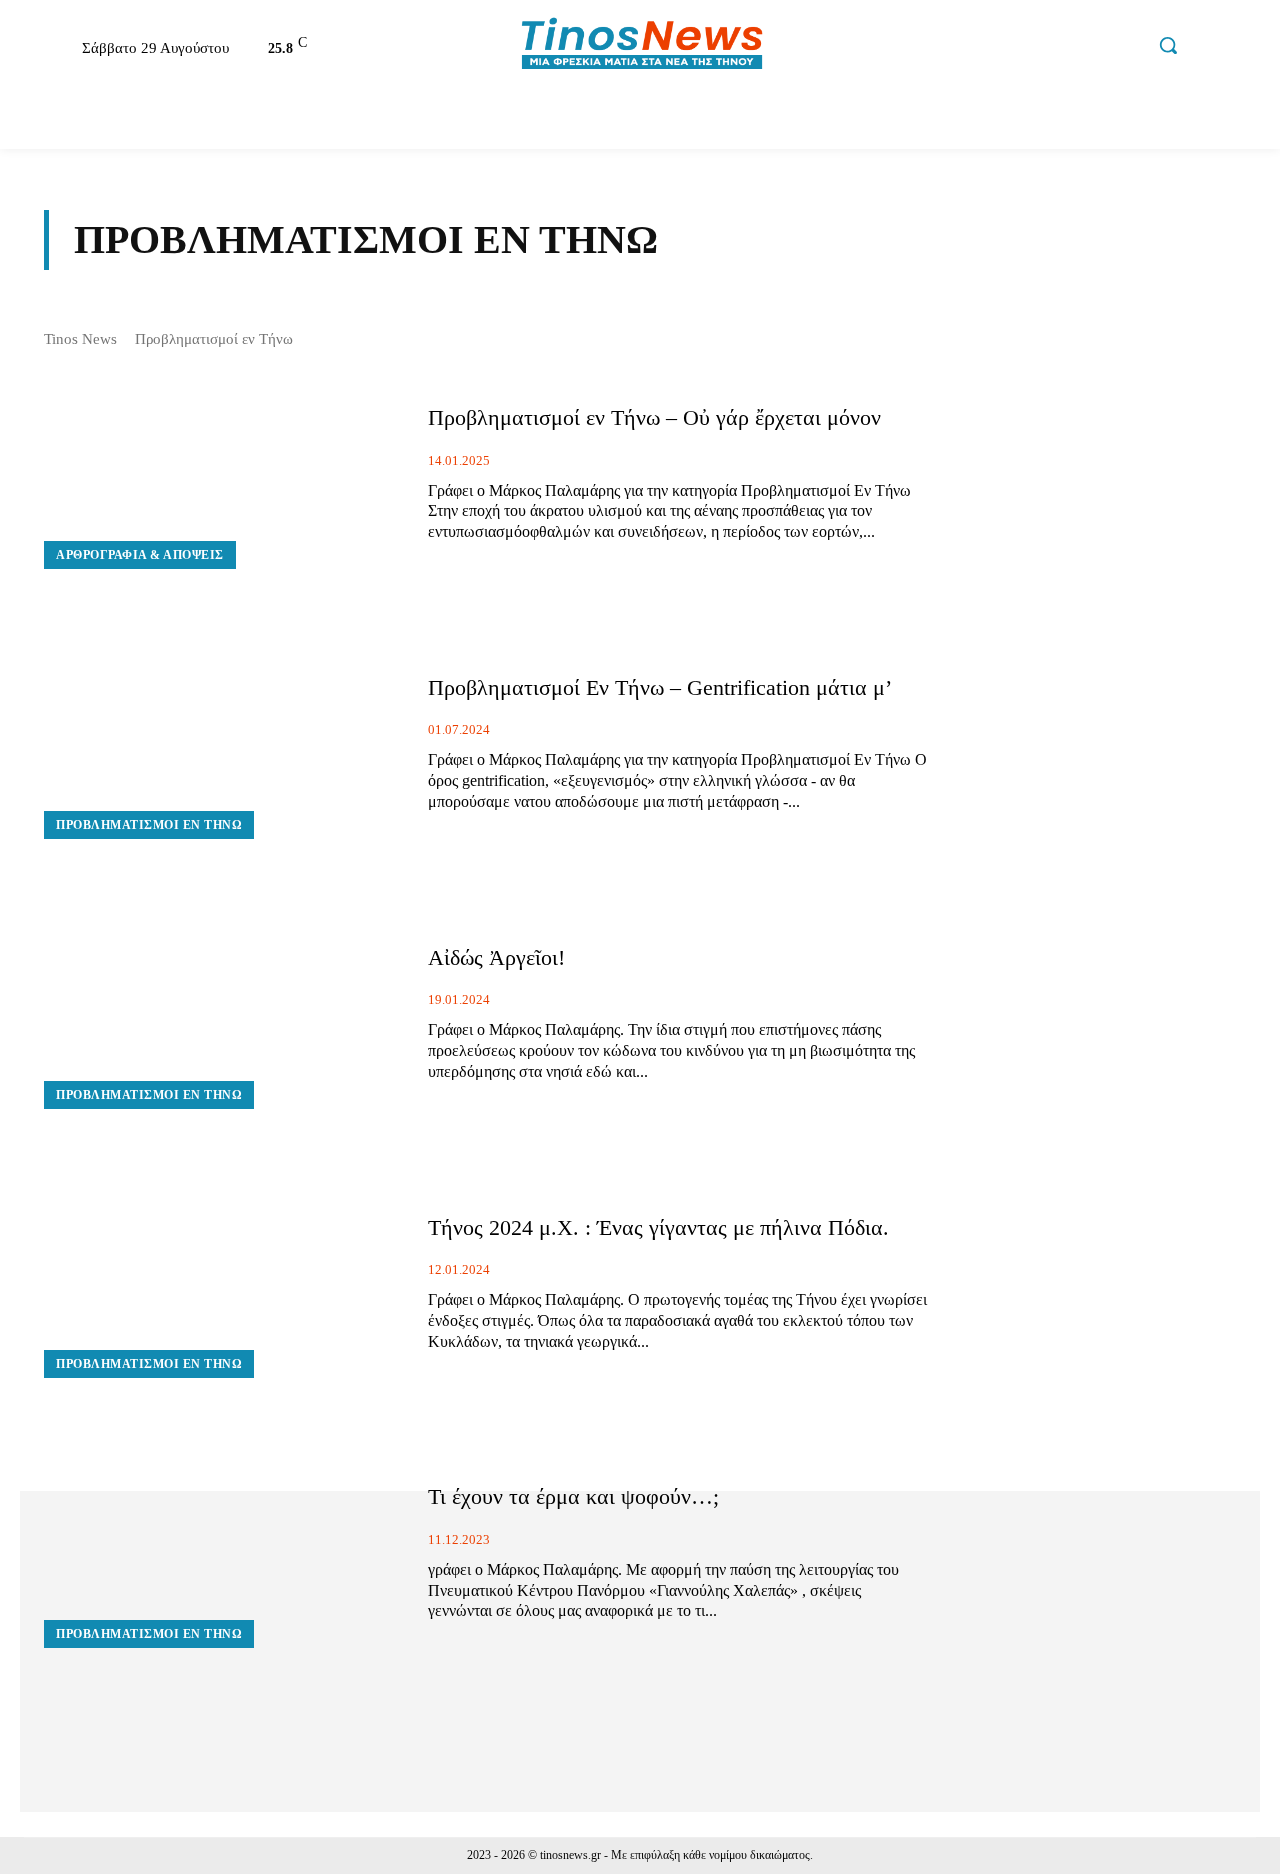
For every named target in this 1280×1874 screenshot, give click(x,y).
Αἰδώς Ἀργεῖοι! (496, 957)
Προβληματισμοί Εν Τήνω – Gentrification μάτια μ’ (660, 687)
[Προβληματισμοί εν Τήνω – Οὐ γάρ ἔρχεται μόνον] (221, 474)
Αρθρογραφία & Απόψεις (140, 555)
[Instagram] (1040, 48)
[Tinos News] (643, 45)
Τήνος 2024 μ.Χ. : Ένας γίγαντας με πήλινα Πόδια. (661, 1227)
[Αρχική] (44, 120)
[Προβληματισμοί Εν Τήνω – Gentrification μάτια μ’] (221, 744)
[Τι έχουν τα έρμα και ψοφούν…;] (221, 1553)
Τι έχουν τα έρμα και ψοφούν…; (573, 1496)
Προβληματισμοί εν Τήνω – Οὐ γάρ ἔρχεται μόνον (654, 417)
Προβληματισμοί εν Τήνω (149, 825)
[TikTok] (1082, 48)
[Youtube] (1125, 48)
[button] (1168, 45)
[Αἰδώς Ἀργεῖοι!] (221, 1014)
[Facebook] (997, 48)
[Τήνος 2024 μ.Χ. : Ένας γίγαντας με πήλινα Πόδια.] (221, 1284)
